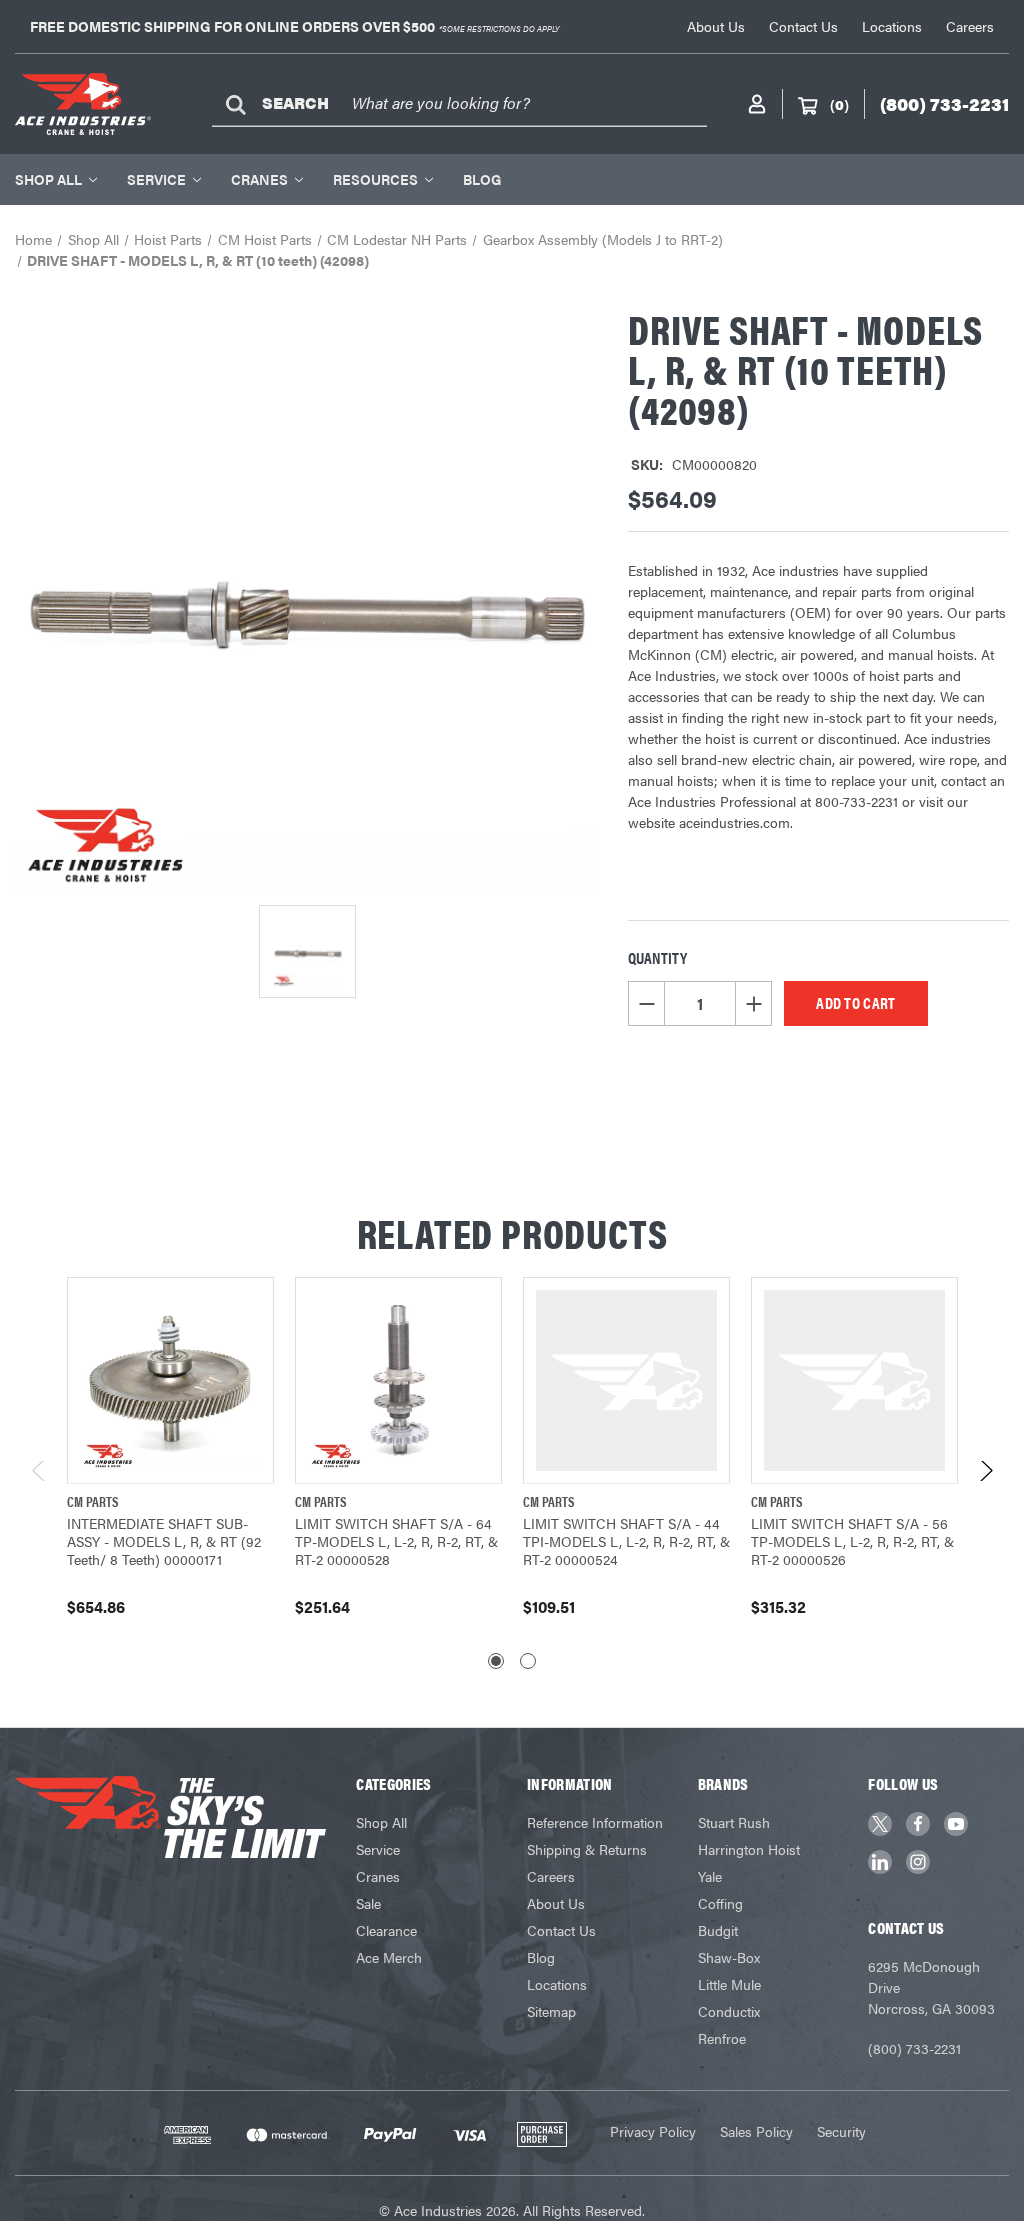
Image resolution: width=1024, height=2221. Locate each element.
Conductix (729, 2011)
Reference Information (595, 1822)
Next (985, 1476)
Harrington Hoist (749, 1849)
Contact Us (803, 26)
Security (841, 2131)
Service (156, 179)
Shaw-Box (729, 1957)
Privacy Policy (653, 2131)
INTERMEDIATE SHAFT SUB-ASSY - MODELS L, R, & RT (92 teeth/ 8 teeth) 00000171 (164, 1541)
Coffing (720, 1903)
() (839, 104)
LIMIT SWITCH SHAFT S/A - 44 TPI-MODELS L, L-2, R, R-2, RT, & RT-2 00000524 (626, 1541)
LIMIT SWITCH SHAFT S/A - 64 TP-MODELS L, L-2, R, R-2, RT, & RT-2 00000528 (396, 1541)
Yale (710, 1876)
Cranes (259, 179)
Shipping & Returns (587, 1849)
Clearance (386, 1930)
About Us (716, 26)
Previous (39, 1476)
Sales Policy (756, 2131)
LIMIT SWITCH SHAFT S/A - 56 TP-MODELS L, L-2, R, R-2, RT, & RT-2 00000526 (852, 1541)
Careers (970, 26)
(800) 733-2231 (914, 2048)
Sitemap (551, 2011)
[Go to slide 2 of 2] (528, 1661)
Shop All (48, 179)
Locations (892, 26)
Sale (368, 1903)
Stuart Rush (734, 1822)
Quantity (657, 957)
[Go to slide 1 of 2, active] (496, 1661)
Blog (482, 179)
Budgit (718, 1930)
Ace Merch (389, 1957)
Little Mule (729, 1984)
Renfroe (722, 2038)
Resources (375, 179)
